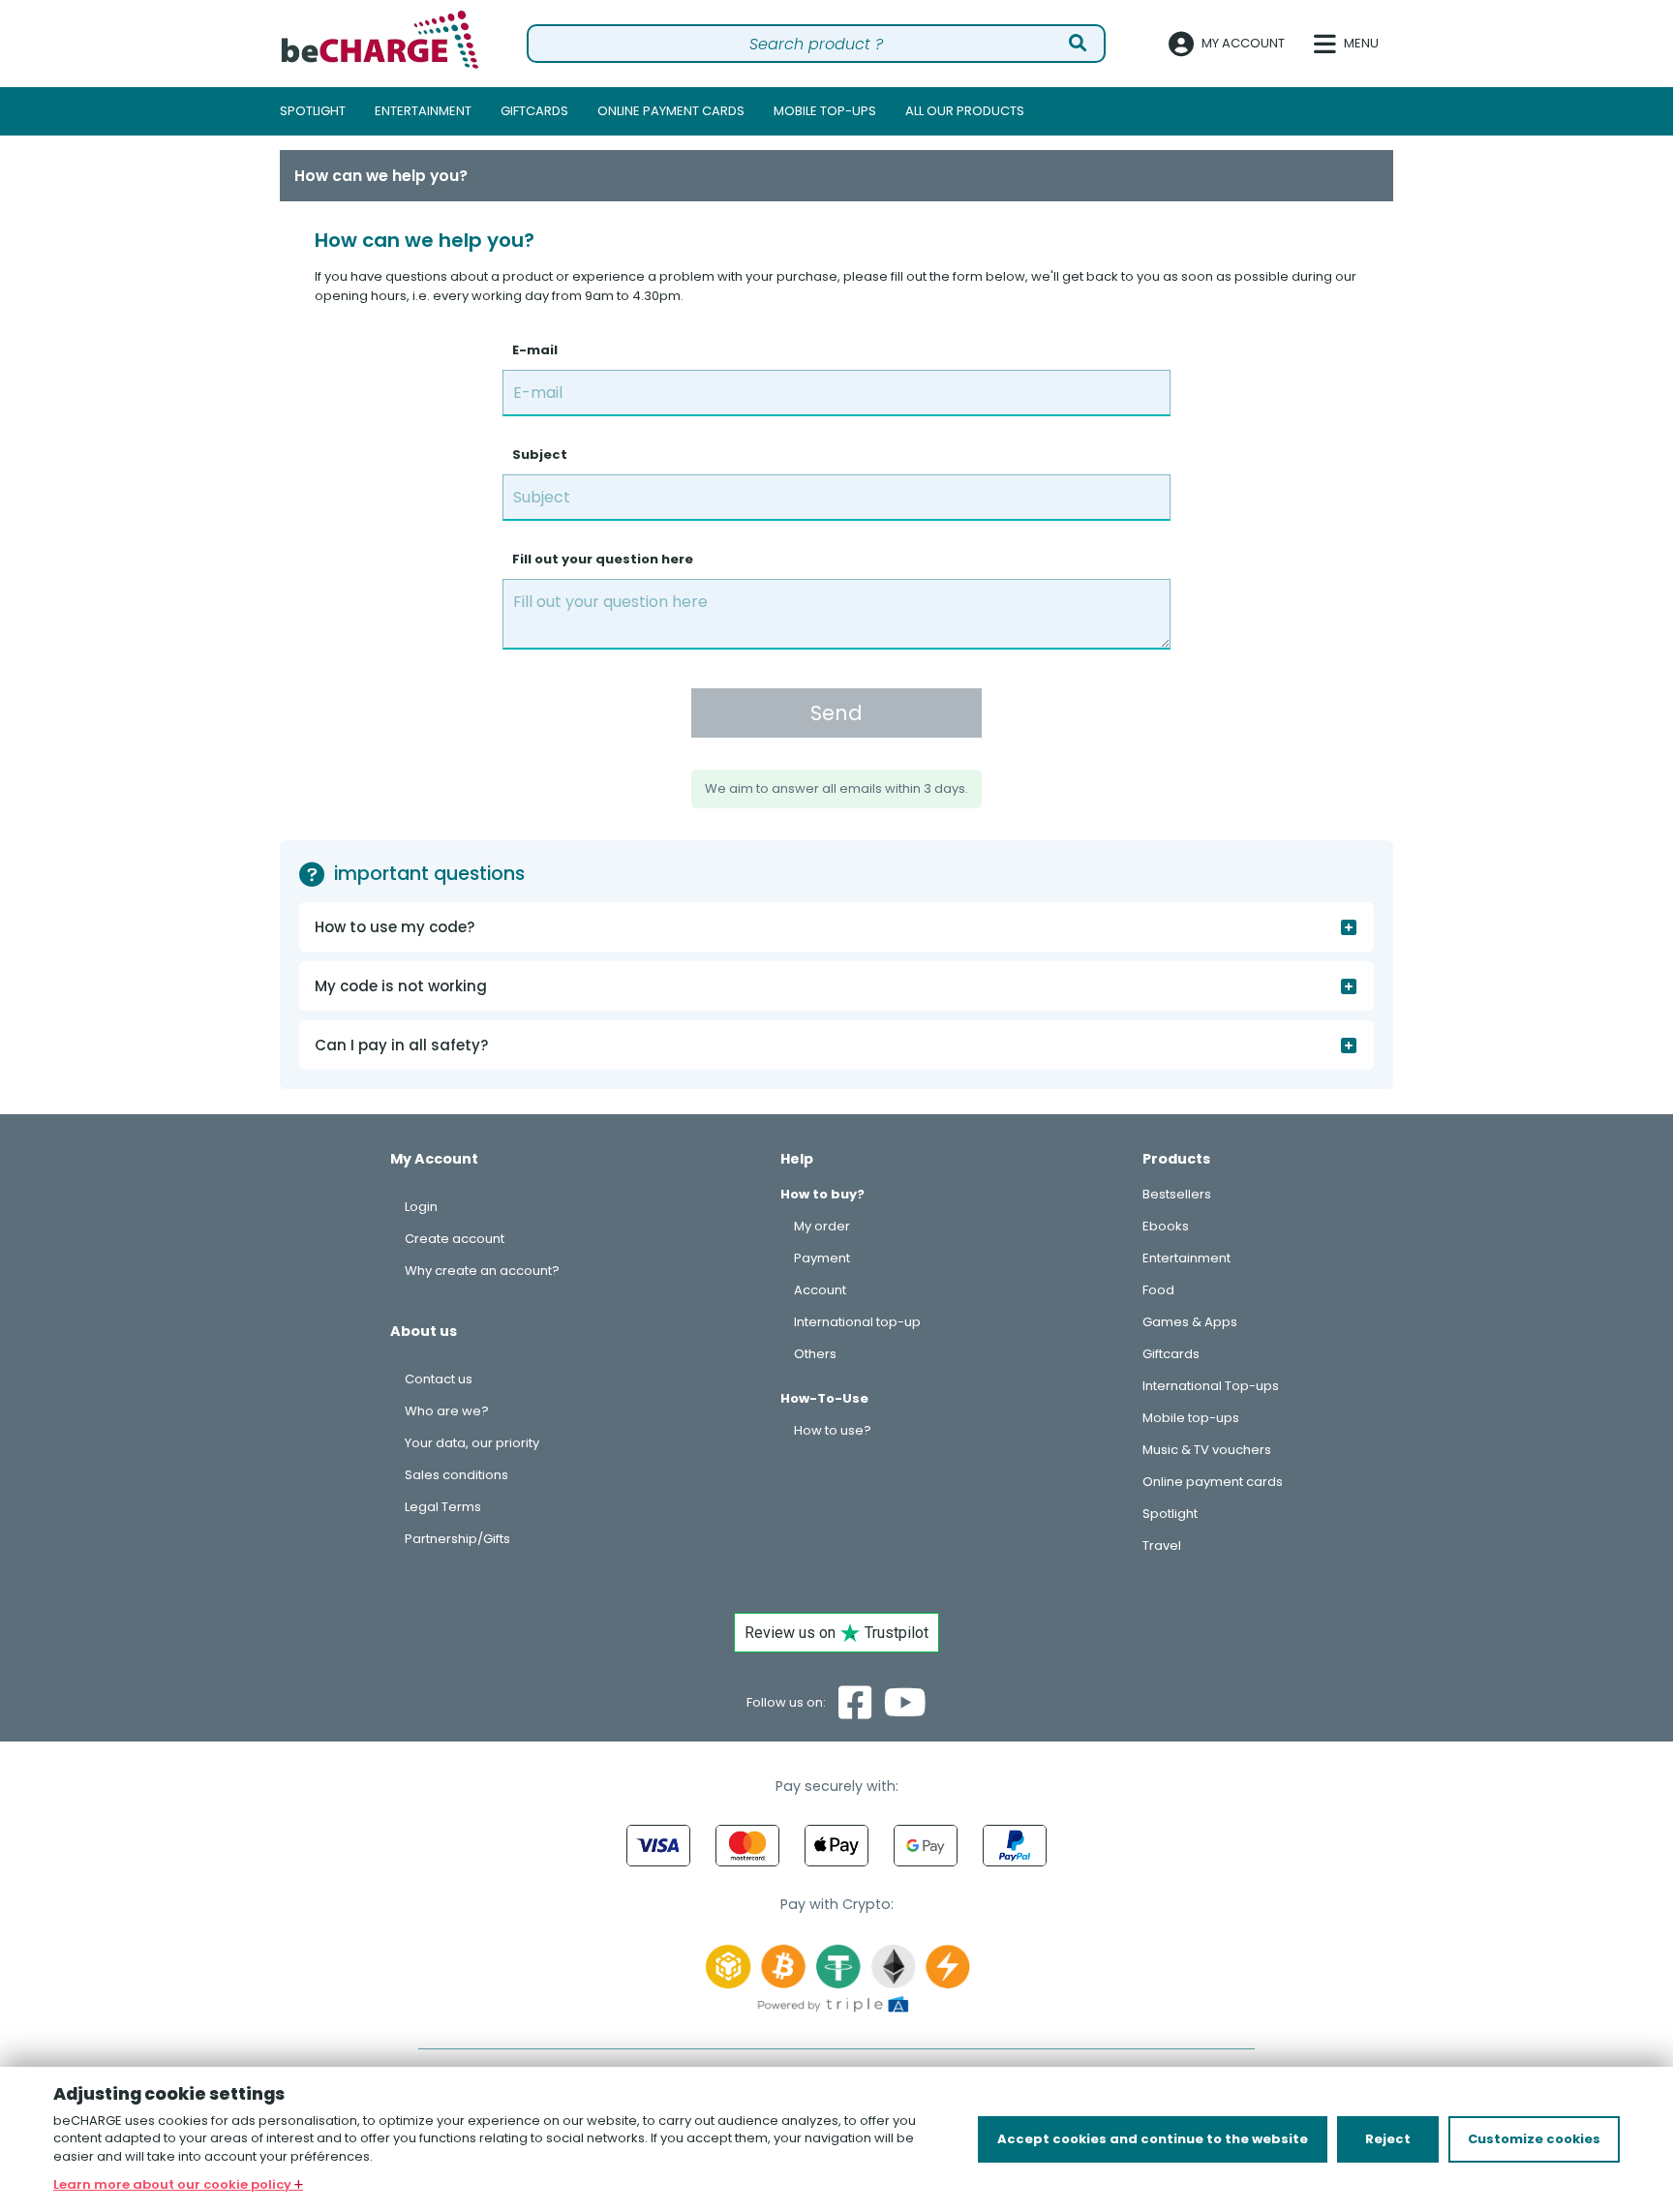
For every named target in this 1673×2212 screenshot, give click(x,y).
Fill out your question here (603, 559)
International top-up (857, 1322)
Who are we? (447, 1411)
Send (836, 713)
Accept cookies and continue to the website (1153, 2139)
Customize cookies (1534, 2139)
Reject (1388, 2139)
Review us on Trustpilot (836, 1633)
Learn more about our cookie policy (174, 2184)
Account (820, 1290)
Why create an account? (482, 1271)
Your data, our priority (472, 1443)
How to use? (833, 1430)
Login (421, 1207)
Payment (822, 1258)
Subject (540, 455)
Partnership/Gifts (457, 1539)
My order (822, 1226)
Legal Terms (443, 1507)
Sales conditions (456, 1475)
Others (815, 1354)
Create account (455, 1239)
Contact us (439, 1379)
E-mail (535, 350)
